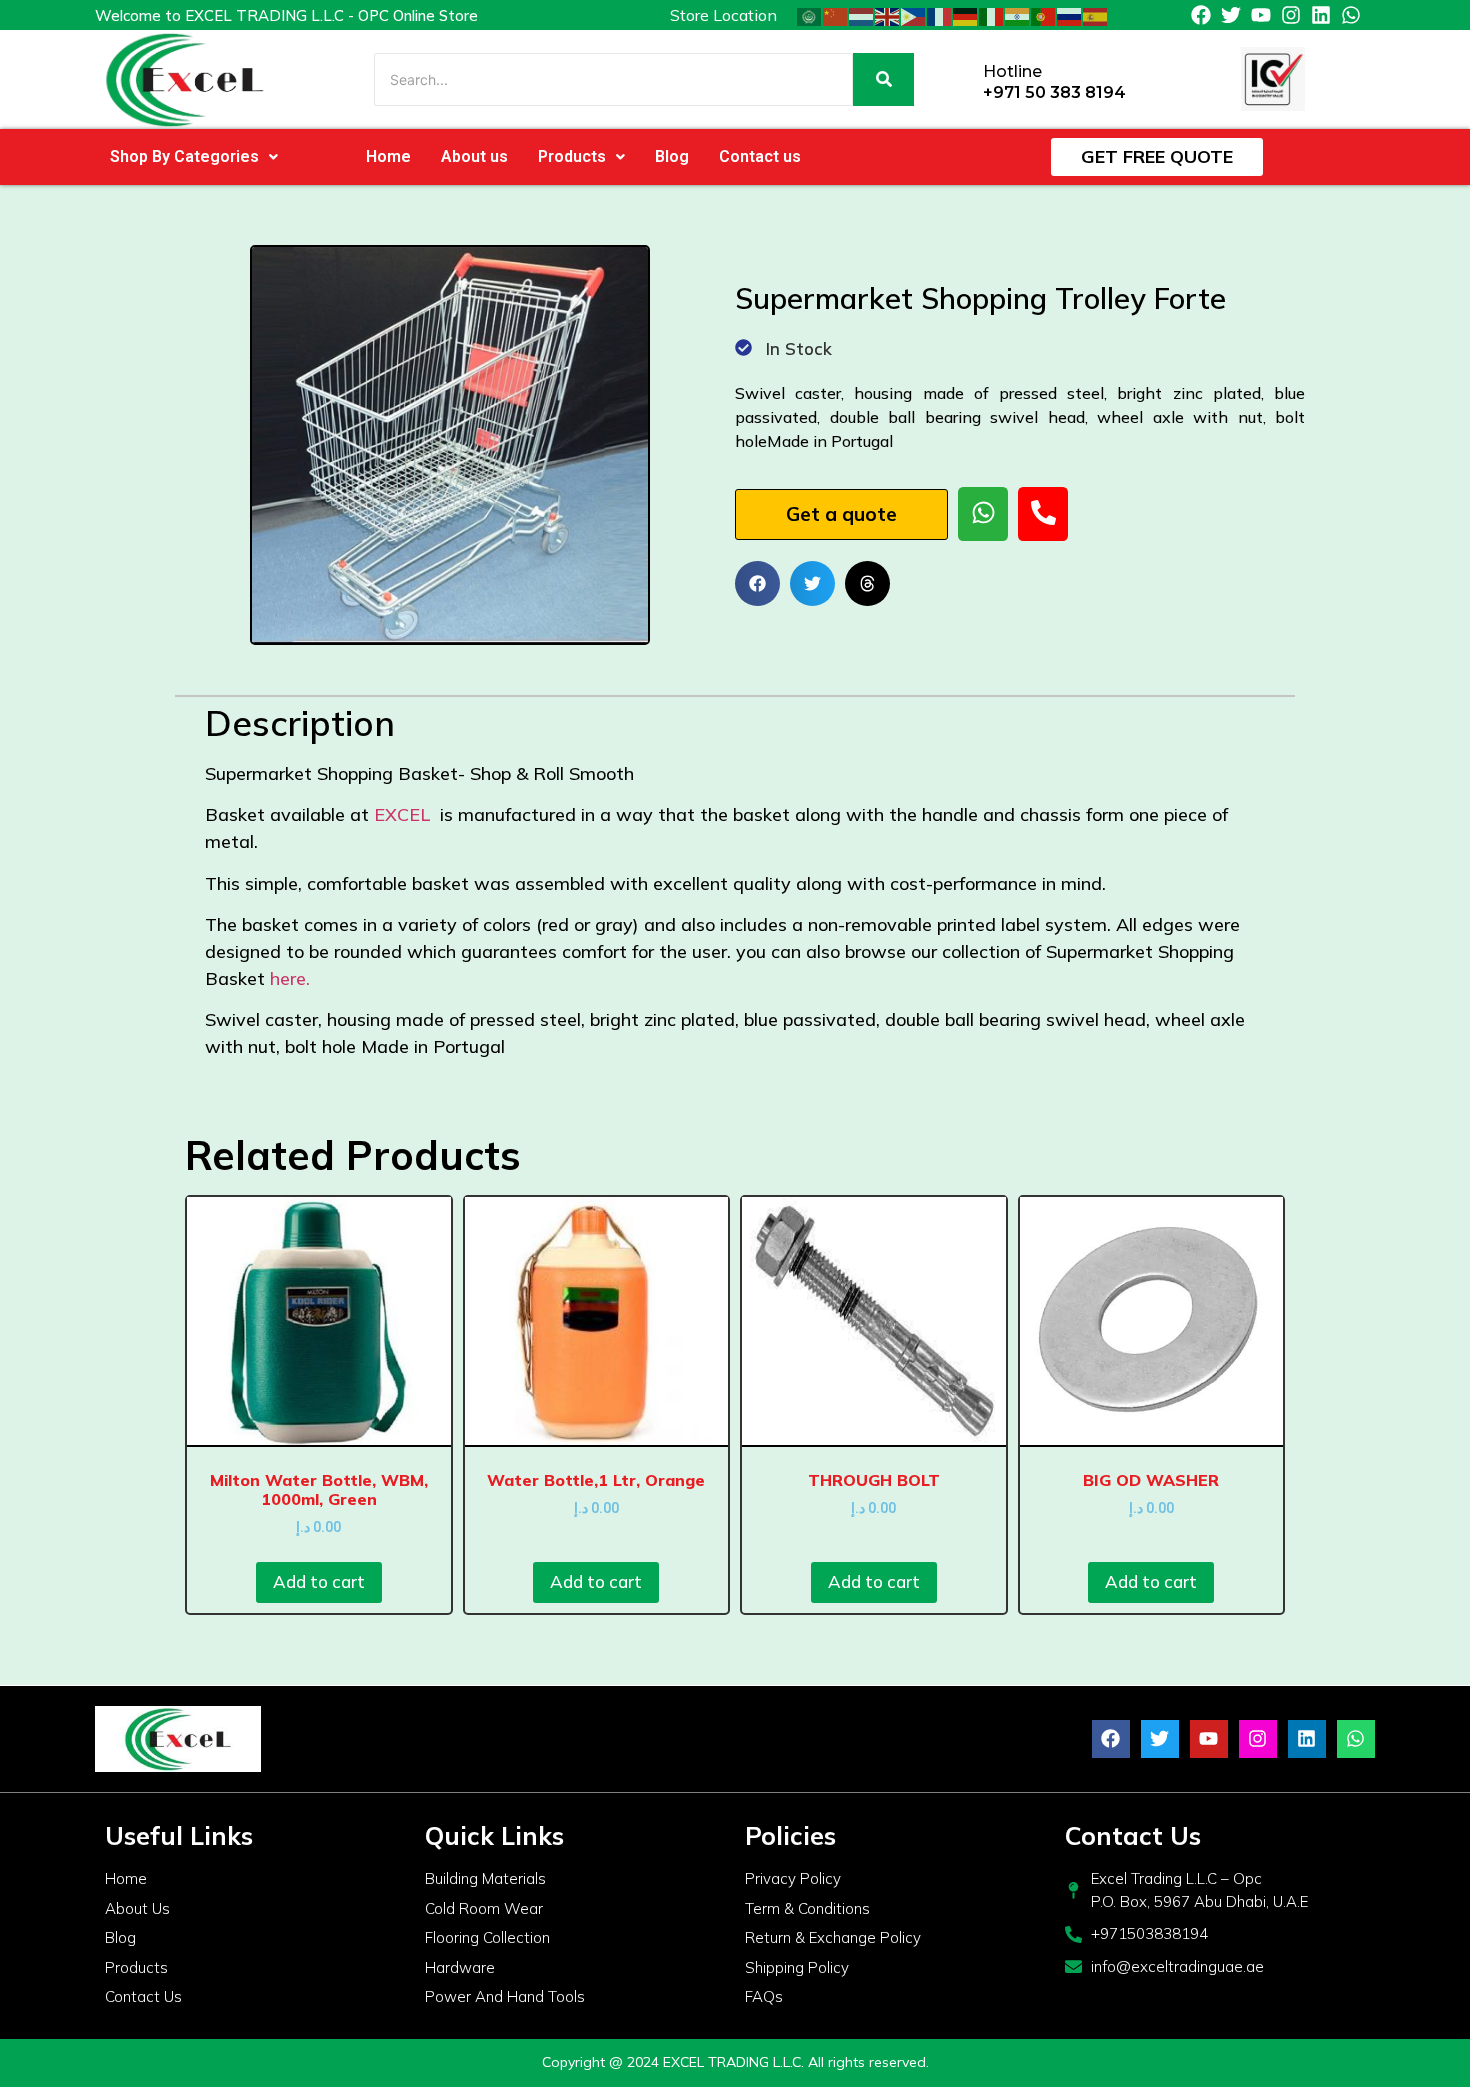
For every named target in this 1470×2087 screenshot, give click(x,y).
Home (388, 156)
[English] (888, 15)
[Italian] (992, 15)
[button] (194, 157)
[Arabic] (810, 15)
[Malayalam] (1018, 15)
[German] (966, 15)
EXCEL (404, 814)
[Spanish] (1096, 15)
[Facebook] (1201, 15)
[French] (940, 15)
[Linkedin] (1321, 15)
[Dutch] (862, 15)
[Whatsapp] (1351, 15)
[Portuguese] (1044, 15)
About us (474, 156)
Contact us (760, 156)
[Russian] (1070, 15)
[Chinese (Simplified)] (836, 15)
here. (290, 978)
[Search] (883, 79)
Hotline (1012, 71)
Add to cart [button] (319, 1581)
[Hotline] (960, 79)
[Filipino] (914, 15)
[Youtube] (1261, 15)
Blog (672, 156)
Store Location (723, 15)
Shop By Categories (184, 156)
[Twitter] (1231, 15)
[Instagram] (1291, 15)
